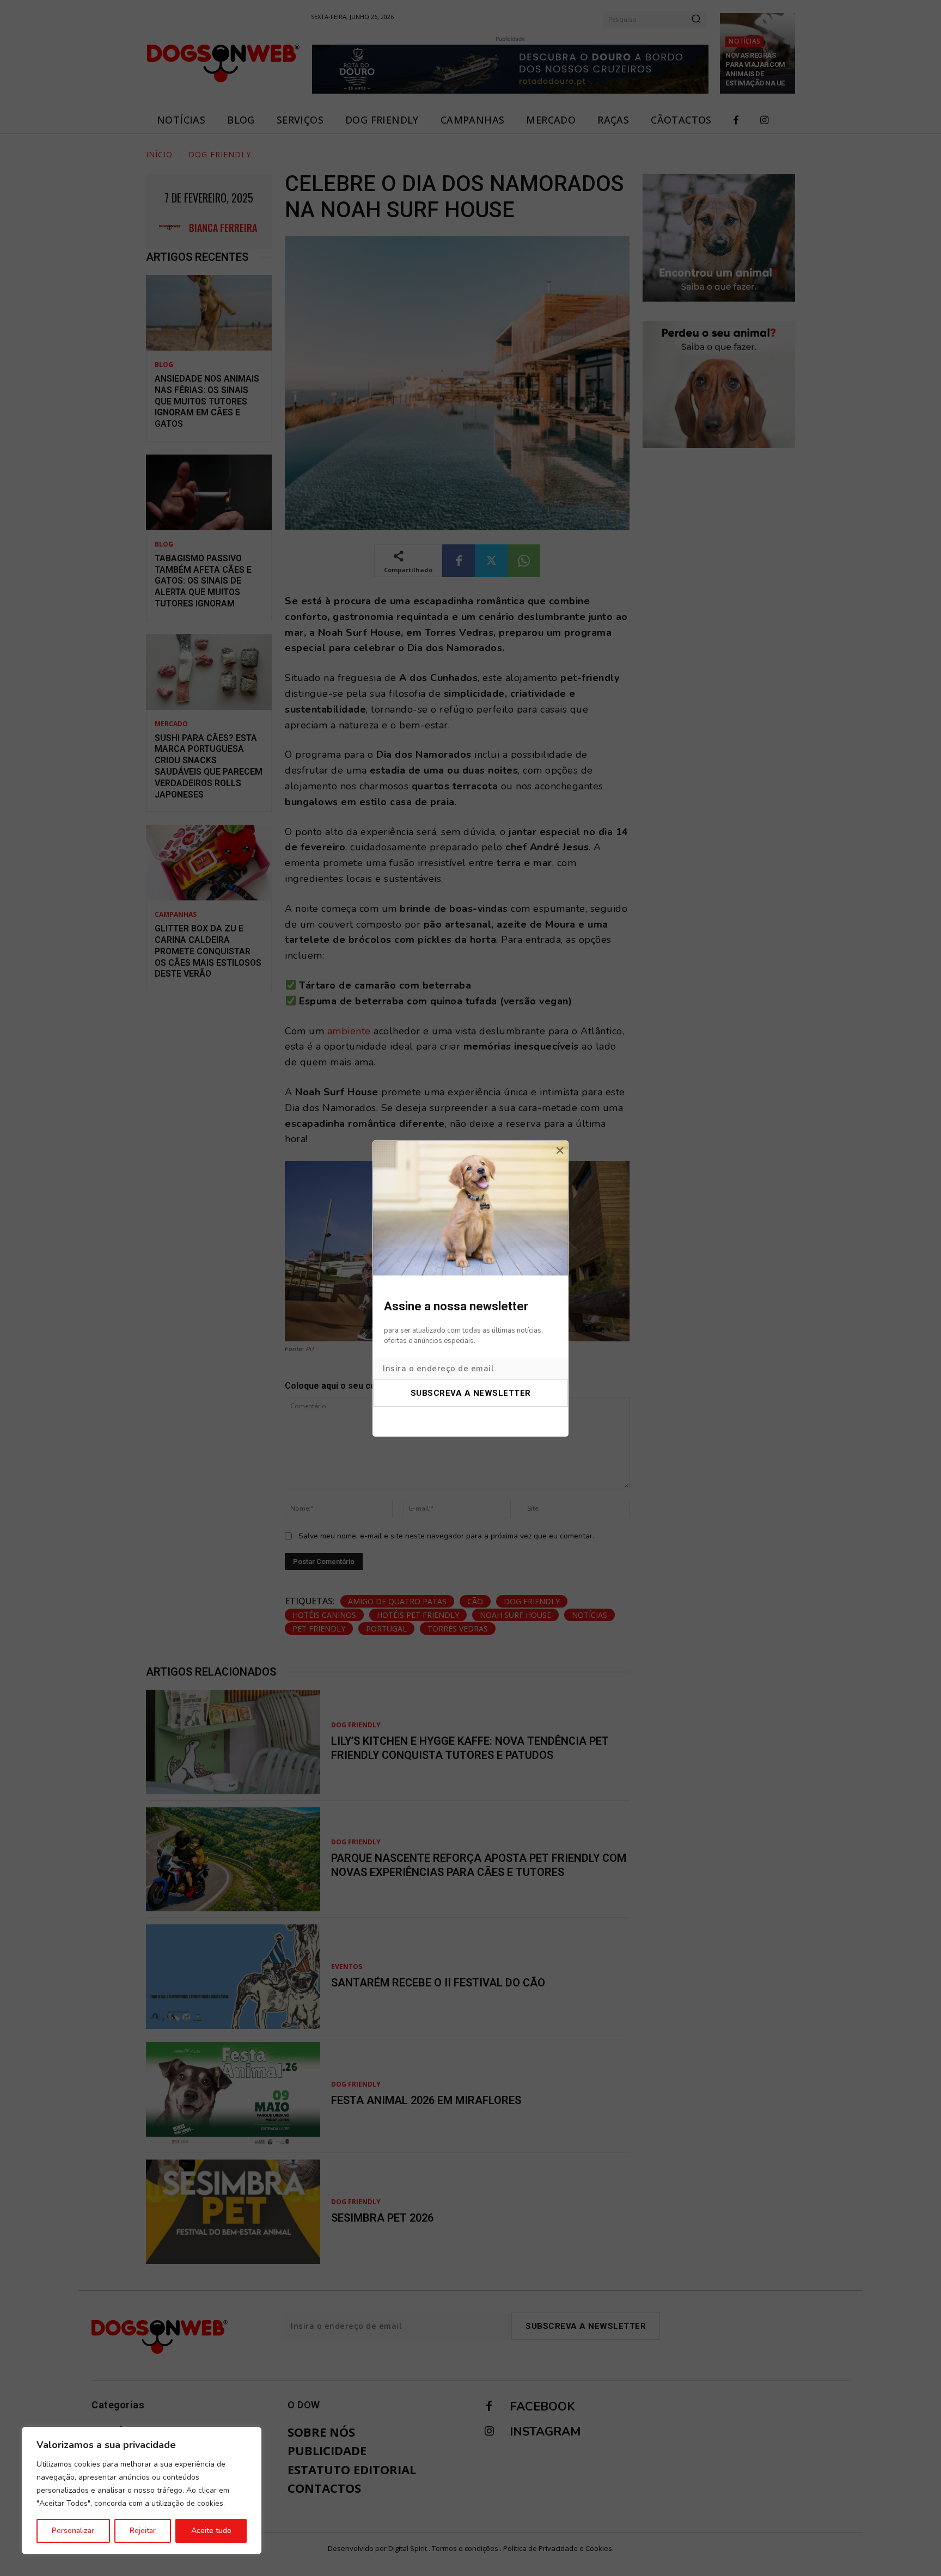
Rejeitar (143, 2531)
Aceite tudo (211, 2531)
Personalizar (73, 2531)
